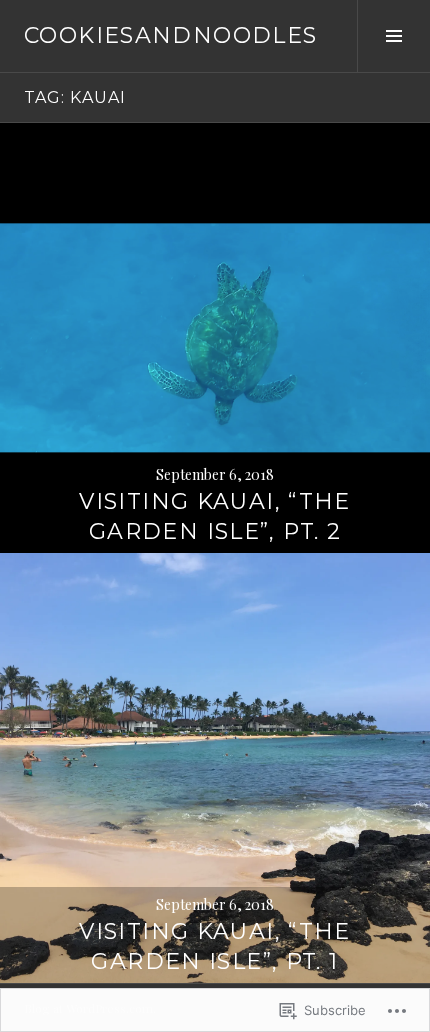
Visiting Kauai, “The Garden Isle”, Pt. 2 (215, 516)
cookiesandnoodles (170, 35)
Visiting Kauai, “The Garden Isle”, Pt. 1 (215, 946)
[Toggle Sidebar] (393, 36)
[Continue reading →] (215, 338)
